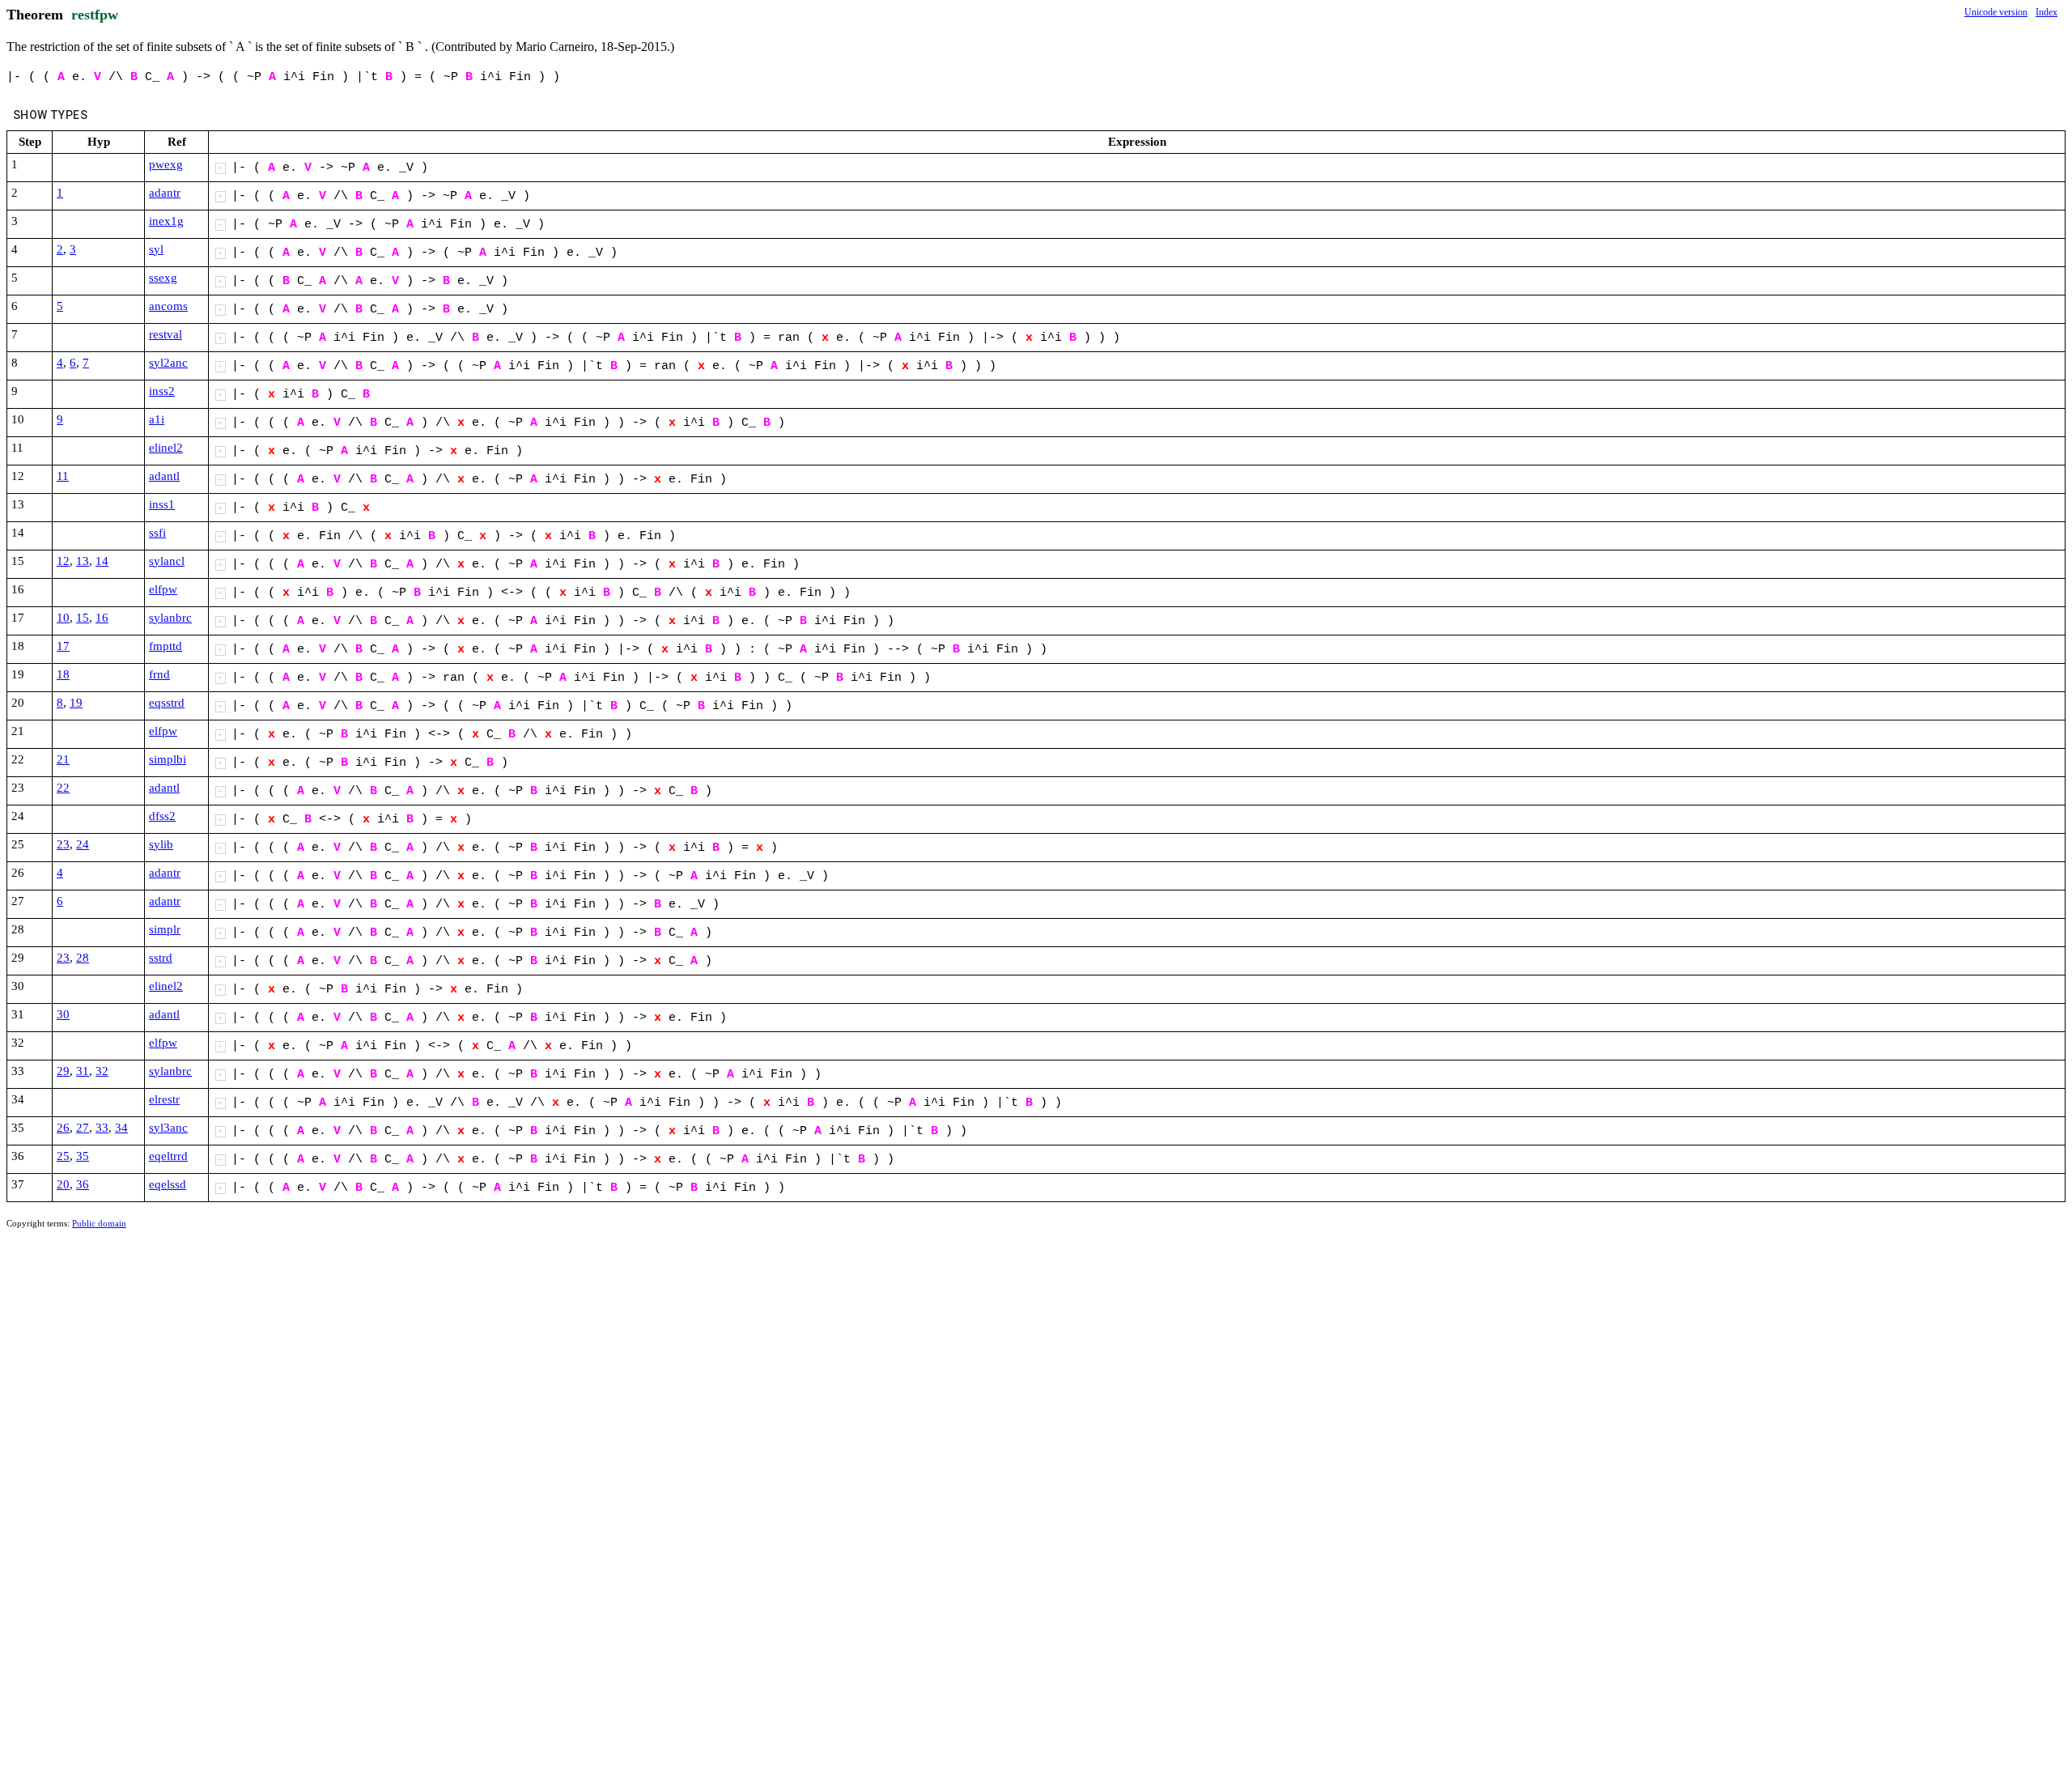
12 (63, 561)
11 (63, 476)
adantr (165, 193)
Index (2047, 12)
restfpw (95, 15)
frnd (159, 674)
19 (76, 703)
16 (102, 618)
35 (83, 1156)
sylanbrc (170, 618)
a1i (157, 419)
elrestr (164, 1099)
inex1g (166, 221)
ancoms (168, 306)
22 (63, 788)
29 (63, 1071)
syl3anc (168, 1128)
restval (166, 334)
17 (63, 646)
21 (63, 759)
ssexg (163, 278)
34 (121, 1128)
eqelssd (168, 1184)
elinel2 (166, 448)
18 (63, 674)
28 (83, 958)
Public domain (99, 1223)
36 (83, 1184)
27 (83, 1128)
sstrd (161, 958)
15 (83, 618)
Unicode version (1996, 12)
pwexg (166, 164)
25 (63, 1156)
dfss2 (162, 816)
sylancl (167, 561)
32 (102, 1071)
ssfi (157, 533)
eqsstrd (167, 703)
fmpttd (166, 646)
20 (63, 1184)
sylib (161, 844)
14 (102, 561)
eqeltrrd (168, 1156)
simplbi (168, 759)
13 (83, 561)
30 (63, 1014)
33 (102, 1128)
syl (156, 249)
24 (83, 844)
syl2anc (168, 363)
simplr (165, 929)
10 (63, 618)
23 (63, 844)
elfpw (163, 589)
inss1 (162, 504)
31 (83, 1071)
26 (63, 1128)
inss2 (162, 391)
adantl (164, 476)
